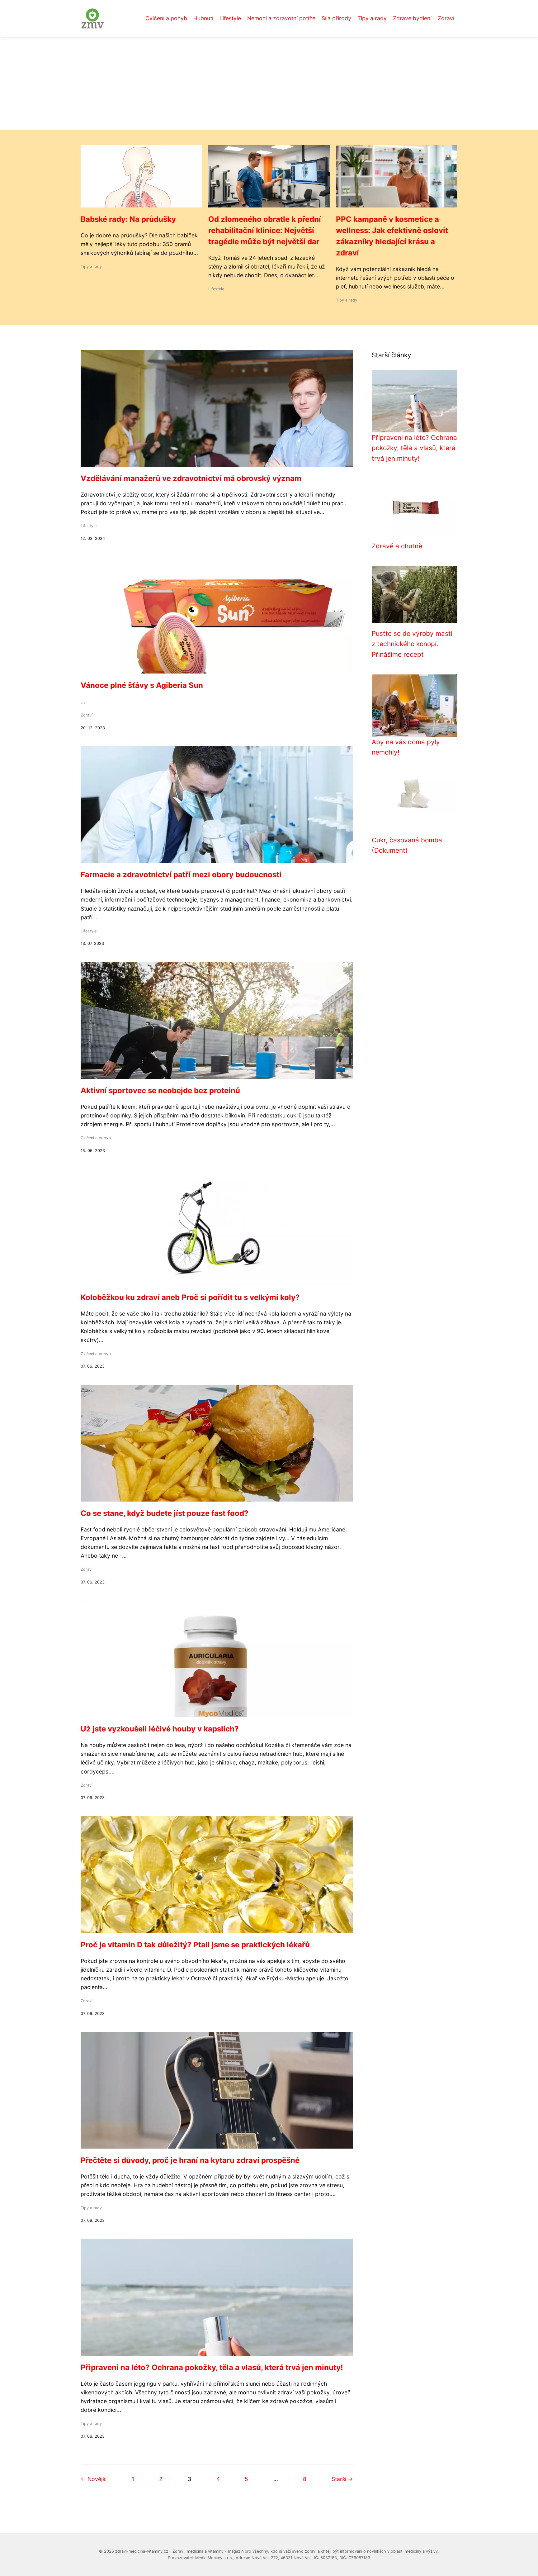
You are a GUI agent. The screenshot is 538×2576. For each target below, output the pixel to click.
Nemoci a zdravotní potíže (281, 18)
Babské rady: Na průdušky (128, 219)
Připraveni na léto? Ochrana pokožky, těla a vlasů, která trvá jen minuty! (212, 2367)
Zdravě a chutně (397, 546)
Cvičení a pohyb (166, 18)
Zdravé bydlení (412, 18)
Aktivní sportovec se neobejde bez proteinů (160, 1090)
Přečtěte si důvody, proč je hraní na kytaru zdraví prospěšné (190, 2160)
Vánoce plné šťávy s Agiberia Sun (142, 685)
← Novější (94, 2479)
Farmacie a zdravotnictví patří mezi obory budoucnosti (181, 875)
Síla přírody (336, 18)
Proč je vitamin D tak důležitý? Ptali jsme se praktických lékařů (195, 1945)
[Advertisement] (269, 83)
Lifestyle (230, 18)
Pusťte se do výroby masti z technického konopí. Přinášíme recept (412, 644)
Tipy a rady (372, 18)
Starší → (342, 2479)
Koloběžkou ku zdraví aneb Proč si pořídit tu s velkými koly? (190, 1297)
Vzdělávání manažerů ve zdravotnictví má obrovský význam (191, 478)
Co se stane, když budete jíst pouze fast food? (165, 1513)
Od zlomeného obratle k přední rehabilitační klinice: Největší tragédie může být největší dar (265, 230)
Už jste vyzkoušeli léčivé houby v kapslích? (160, 1729)
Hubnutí (203, 18)
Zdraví (446, 18)
